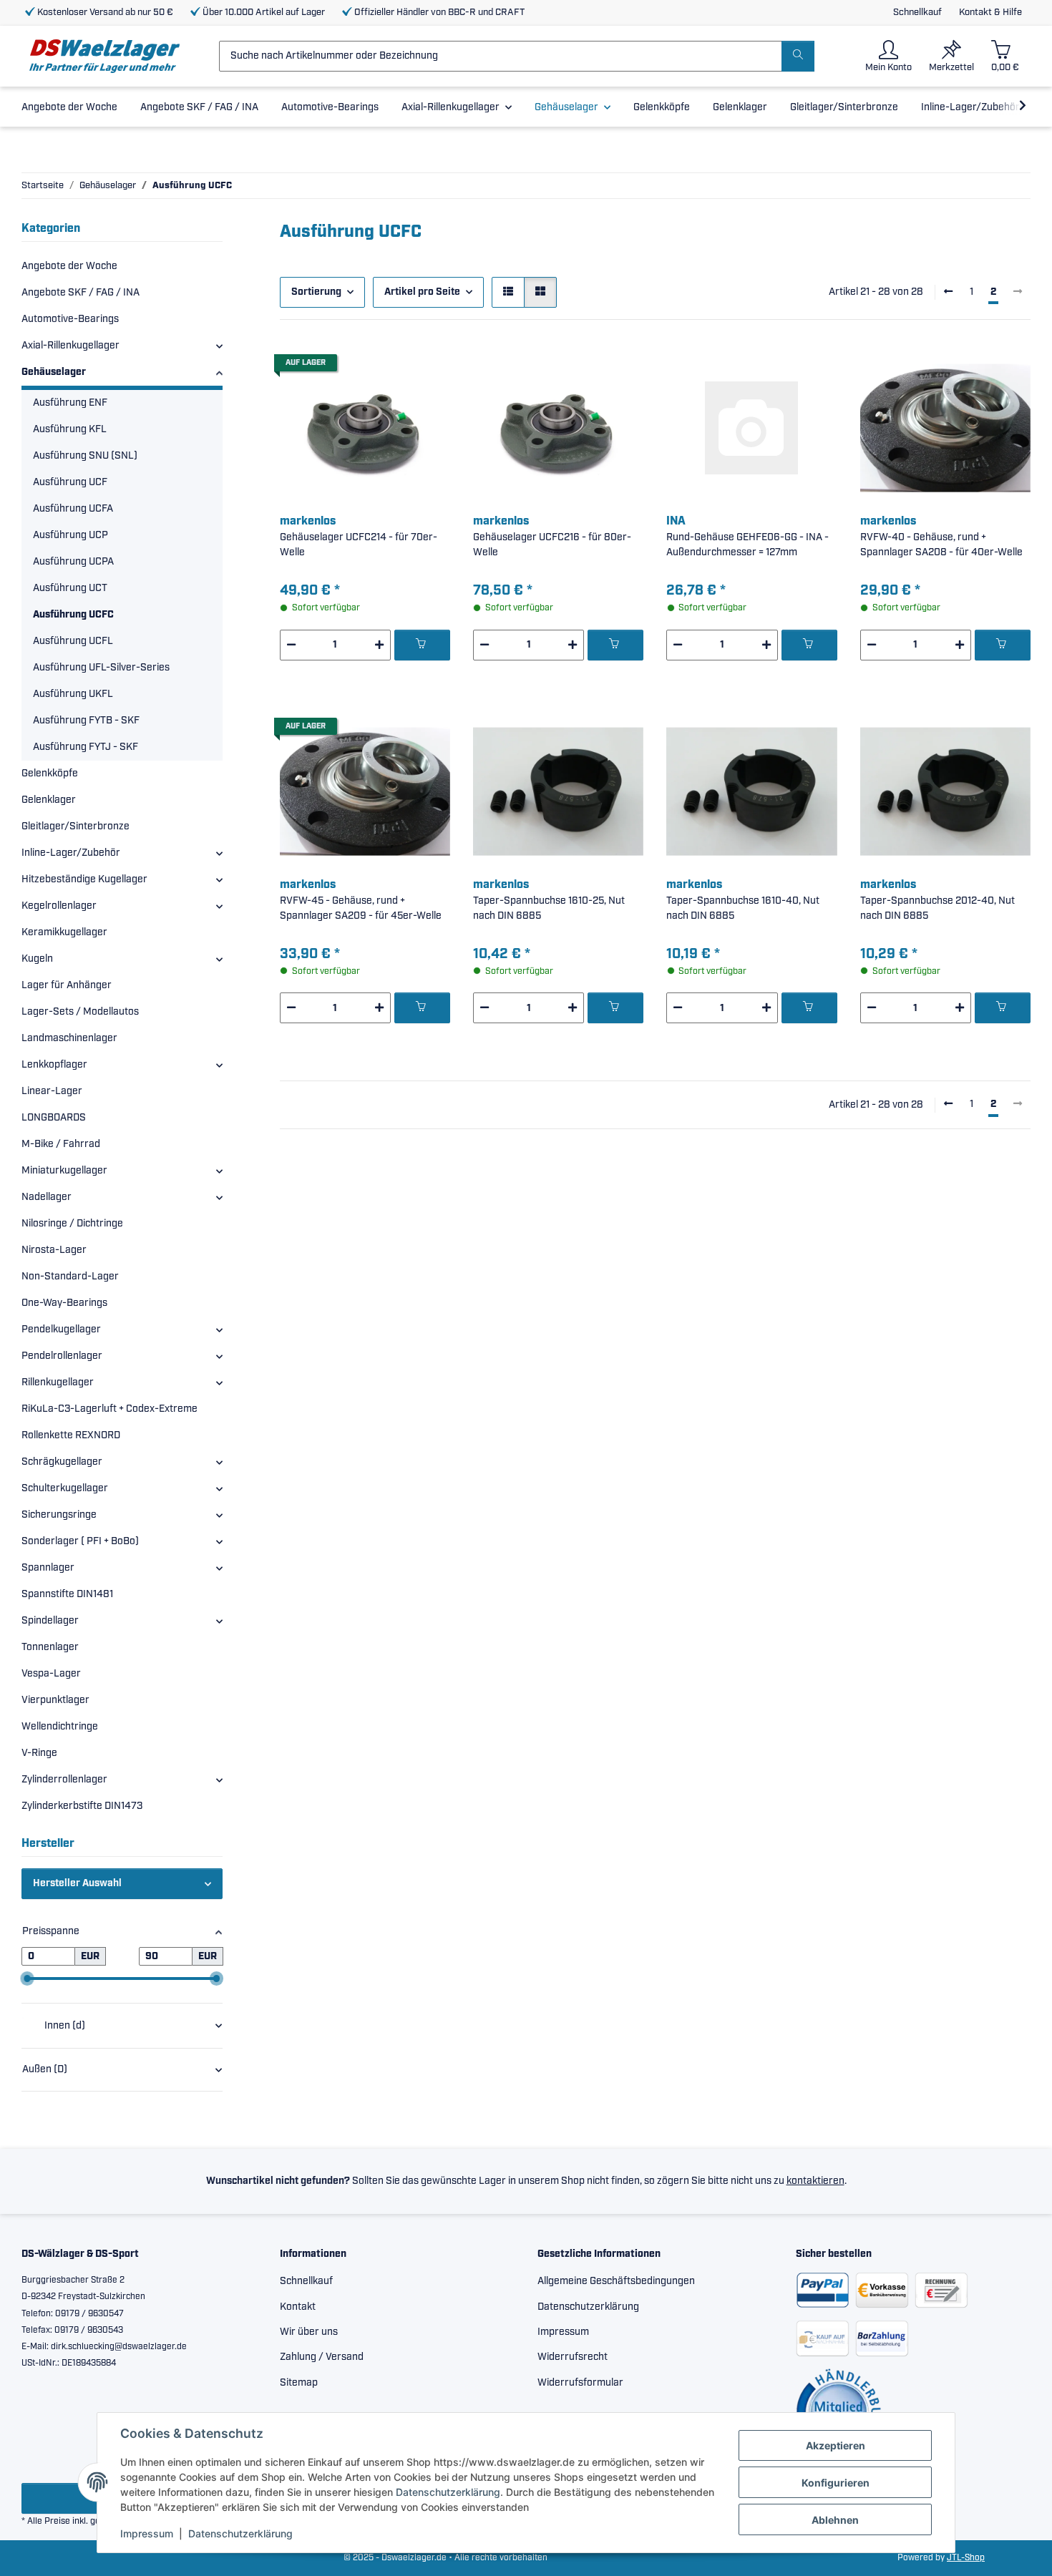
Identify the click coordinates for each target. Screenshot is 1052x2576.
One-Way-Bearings (64, 1303)
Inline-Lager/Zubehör (71, 853)
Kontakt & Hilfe (990, 13)
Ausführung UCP (70, 535)
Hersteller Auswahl (77, 1883)
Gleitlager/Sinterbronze (76, 826)
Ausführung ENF (70, 403)
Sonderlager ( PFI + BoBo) (80, 1541)
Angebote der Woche (69, 266)
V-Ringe (39, 1753)
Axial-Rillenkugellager (70, 346)
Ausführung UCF (70, 482)
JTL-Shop (966, 2558)
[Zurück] (948, 293)
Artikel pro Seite (422, 292)
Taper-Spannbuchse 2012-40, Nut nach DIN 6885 (937, 908)
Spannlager (48, 1568)
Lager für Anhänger (67, 985)
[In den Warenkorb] (422, 645)
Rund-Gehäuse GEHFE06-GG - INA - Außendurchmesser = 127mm (747, 545)
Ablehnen (835, 2520)
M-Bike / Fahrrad (61, 1144)
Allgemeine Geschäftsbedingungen (616, 2281)
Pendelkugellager (61, 1330)
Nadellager (47, 1197)
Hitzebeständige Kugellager (84, 879)
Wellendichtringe (60, 1727)
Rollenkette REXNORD (71, 1435)
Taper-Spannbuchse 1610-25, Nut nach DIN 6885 (549, 908)
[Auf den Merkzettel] (426, 367)
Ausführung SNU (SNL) (85, 456)
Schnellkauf (917, 13)
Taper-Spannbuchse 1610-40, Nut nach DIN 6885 (743, 908)
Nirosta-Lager (54, 1250)
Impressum (147, 2533)
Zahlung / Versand (322, 2357)
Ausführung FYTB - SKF (86, 721)
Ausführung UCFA (73, 509)
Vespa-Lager (51, 1674)
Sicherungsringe (59, 1515)
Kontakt (298, 2307)
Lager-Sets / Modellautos (80, 1012)
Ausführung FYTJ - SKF (86, 747)
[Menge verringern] (291, 645)
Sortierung (316, 292)
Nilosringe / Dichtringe (72, 1224)
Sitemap (299, 2383)
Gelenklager (49, 800)
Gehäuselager (54, 372)
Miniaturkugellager (64, 1171)
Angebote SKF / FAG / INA (81, 293)
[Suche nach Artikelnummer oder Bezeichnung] (798, 56)
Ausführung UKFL (73, 694)
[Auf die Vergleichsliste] (389, 367)
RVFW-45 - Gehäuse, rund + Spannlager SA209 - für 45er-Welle (361, 908)
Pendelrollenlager (62, 1356)
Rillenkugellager (58, 1382)
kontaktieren (815, 2181)
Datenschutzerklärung (448, 2492)
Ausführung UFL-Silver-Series (101, 668)
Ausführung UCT (70, 588)
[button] (888, 56)
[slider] (27, 1979)
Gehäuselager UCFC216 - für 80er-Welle (552, 545)
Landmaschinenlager (69, 1038)
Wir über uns (309, 2332)
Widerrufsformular (580, 2383)
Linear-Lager (52, 1091)
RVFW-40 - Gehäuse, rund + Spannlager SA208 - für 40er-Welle (941, 545)
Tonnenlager (50, 1647)
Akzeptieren (836, 2445)
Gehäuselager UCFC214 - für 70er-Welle (359, 545)
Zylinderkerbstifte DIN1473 (82, 1806)
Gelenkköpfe (50, 774)
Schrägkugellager (62, 1462)
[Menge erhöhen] (379, 645)
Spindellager (50, 1621)
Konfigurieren (836, 2483)
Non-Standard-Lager (70, 1277)
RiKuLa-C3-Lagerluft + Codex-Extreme (109, 1409)
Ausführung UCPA (73, 562)
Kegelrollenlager (59, 906)
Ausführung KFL (70, 429)
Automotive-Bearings (70, 319)
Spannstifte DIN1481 (67, 1594)
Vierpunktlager (55, 1700)
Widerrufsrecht (573, 2357)
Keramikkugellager (64, 932)
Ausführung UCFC (73, 615)
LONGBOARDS (54, 1118)
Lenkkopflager (54, 1065)
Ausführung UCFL (73, 641)
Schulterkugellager (65, 1488)
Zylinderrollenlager (64, 1780)
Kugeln (37, 959)
